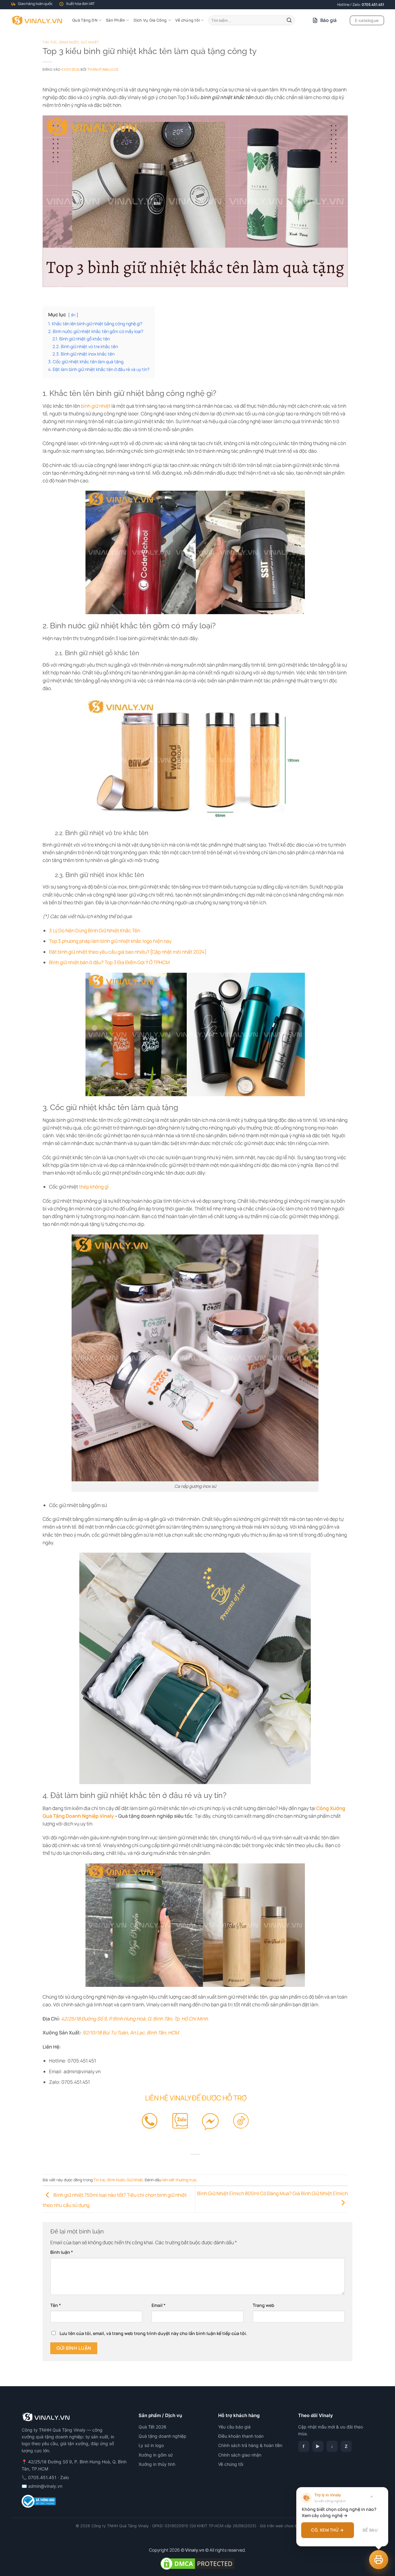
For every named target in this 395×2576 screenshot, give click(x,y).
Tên (56, 2305)
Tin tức (50, 42)
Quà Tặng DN (85, 20)
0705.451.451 (373, 4)
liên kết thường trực (179, 2180)
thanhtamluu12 (103, 69)
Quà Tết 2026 (152, 2427)
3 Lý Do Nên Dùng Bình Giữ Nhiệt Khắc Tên (95, 930)
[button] (379, 2560)
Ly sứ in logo (151, 2445)
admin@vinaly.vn (45, 2486)
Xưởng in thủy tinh (157, 2464)
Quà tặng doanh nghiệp (162, 2436)
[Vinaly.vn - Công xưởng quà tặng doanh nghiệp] (37, 20)
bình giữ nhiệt (96, 406)
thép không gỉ (94, 1187)
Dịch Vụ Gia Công (150, 20)
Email (158, 2305)
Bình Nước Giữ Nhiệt (79, 42)
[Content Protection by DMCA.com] (197, 2563)
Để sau (370, 2530)
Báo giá (329, 20)
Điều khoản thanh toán (241, 2436)
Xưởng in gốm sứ (156, 2455)
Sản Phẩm (115, 20)
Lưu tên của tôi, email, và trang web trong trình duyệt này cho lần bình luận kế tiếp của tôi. (153, 2333)
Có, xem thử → (327, 2530)
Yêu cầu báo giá (234, 2427)
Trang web (264, 2305)
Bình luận (62, 2252)
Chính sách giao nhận (240, 2455)
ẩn (73, 315)
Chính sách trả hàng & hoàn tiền (250, 2445)
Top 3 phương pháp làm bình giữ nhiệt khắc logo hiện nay (110, 941)
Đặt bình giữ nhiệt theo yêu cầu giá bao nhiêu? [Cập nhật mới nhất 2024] (128, 952)
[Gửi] (289, 20)
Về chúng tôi (187, 20)
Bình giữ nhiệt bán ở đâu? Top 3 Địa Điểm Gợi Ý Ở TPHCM (109, 962)
